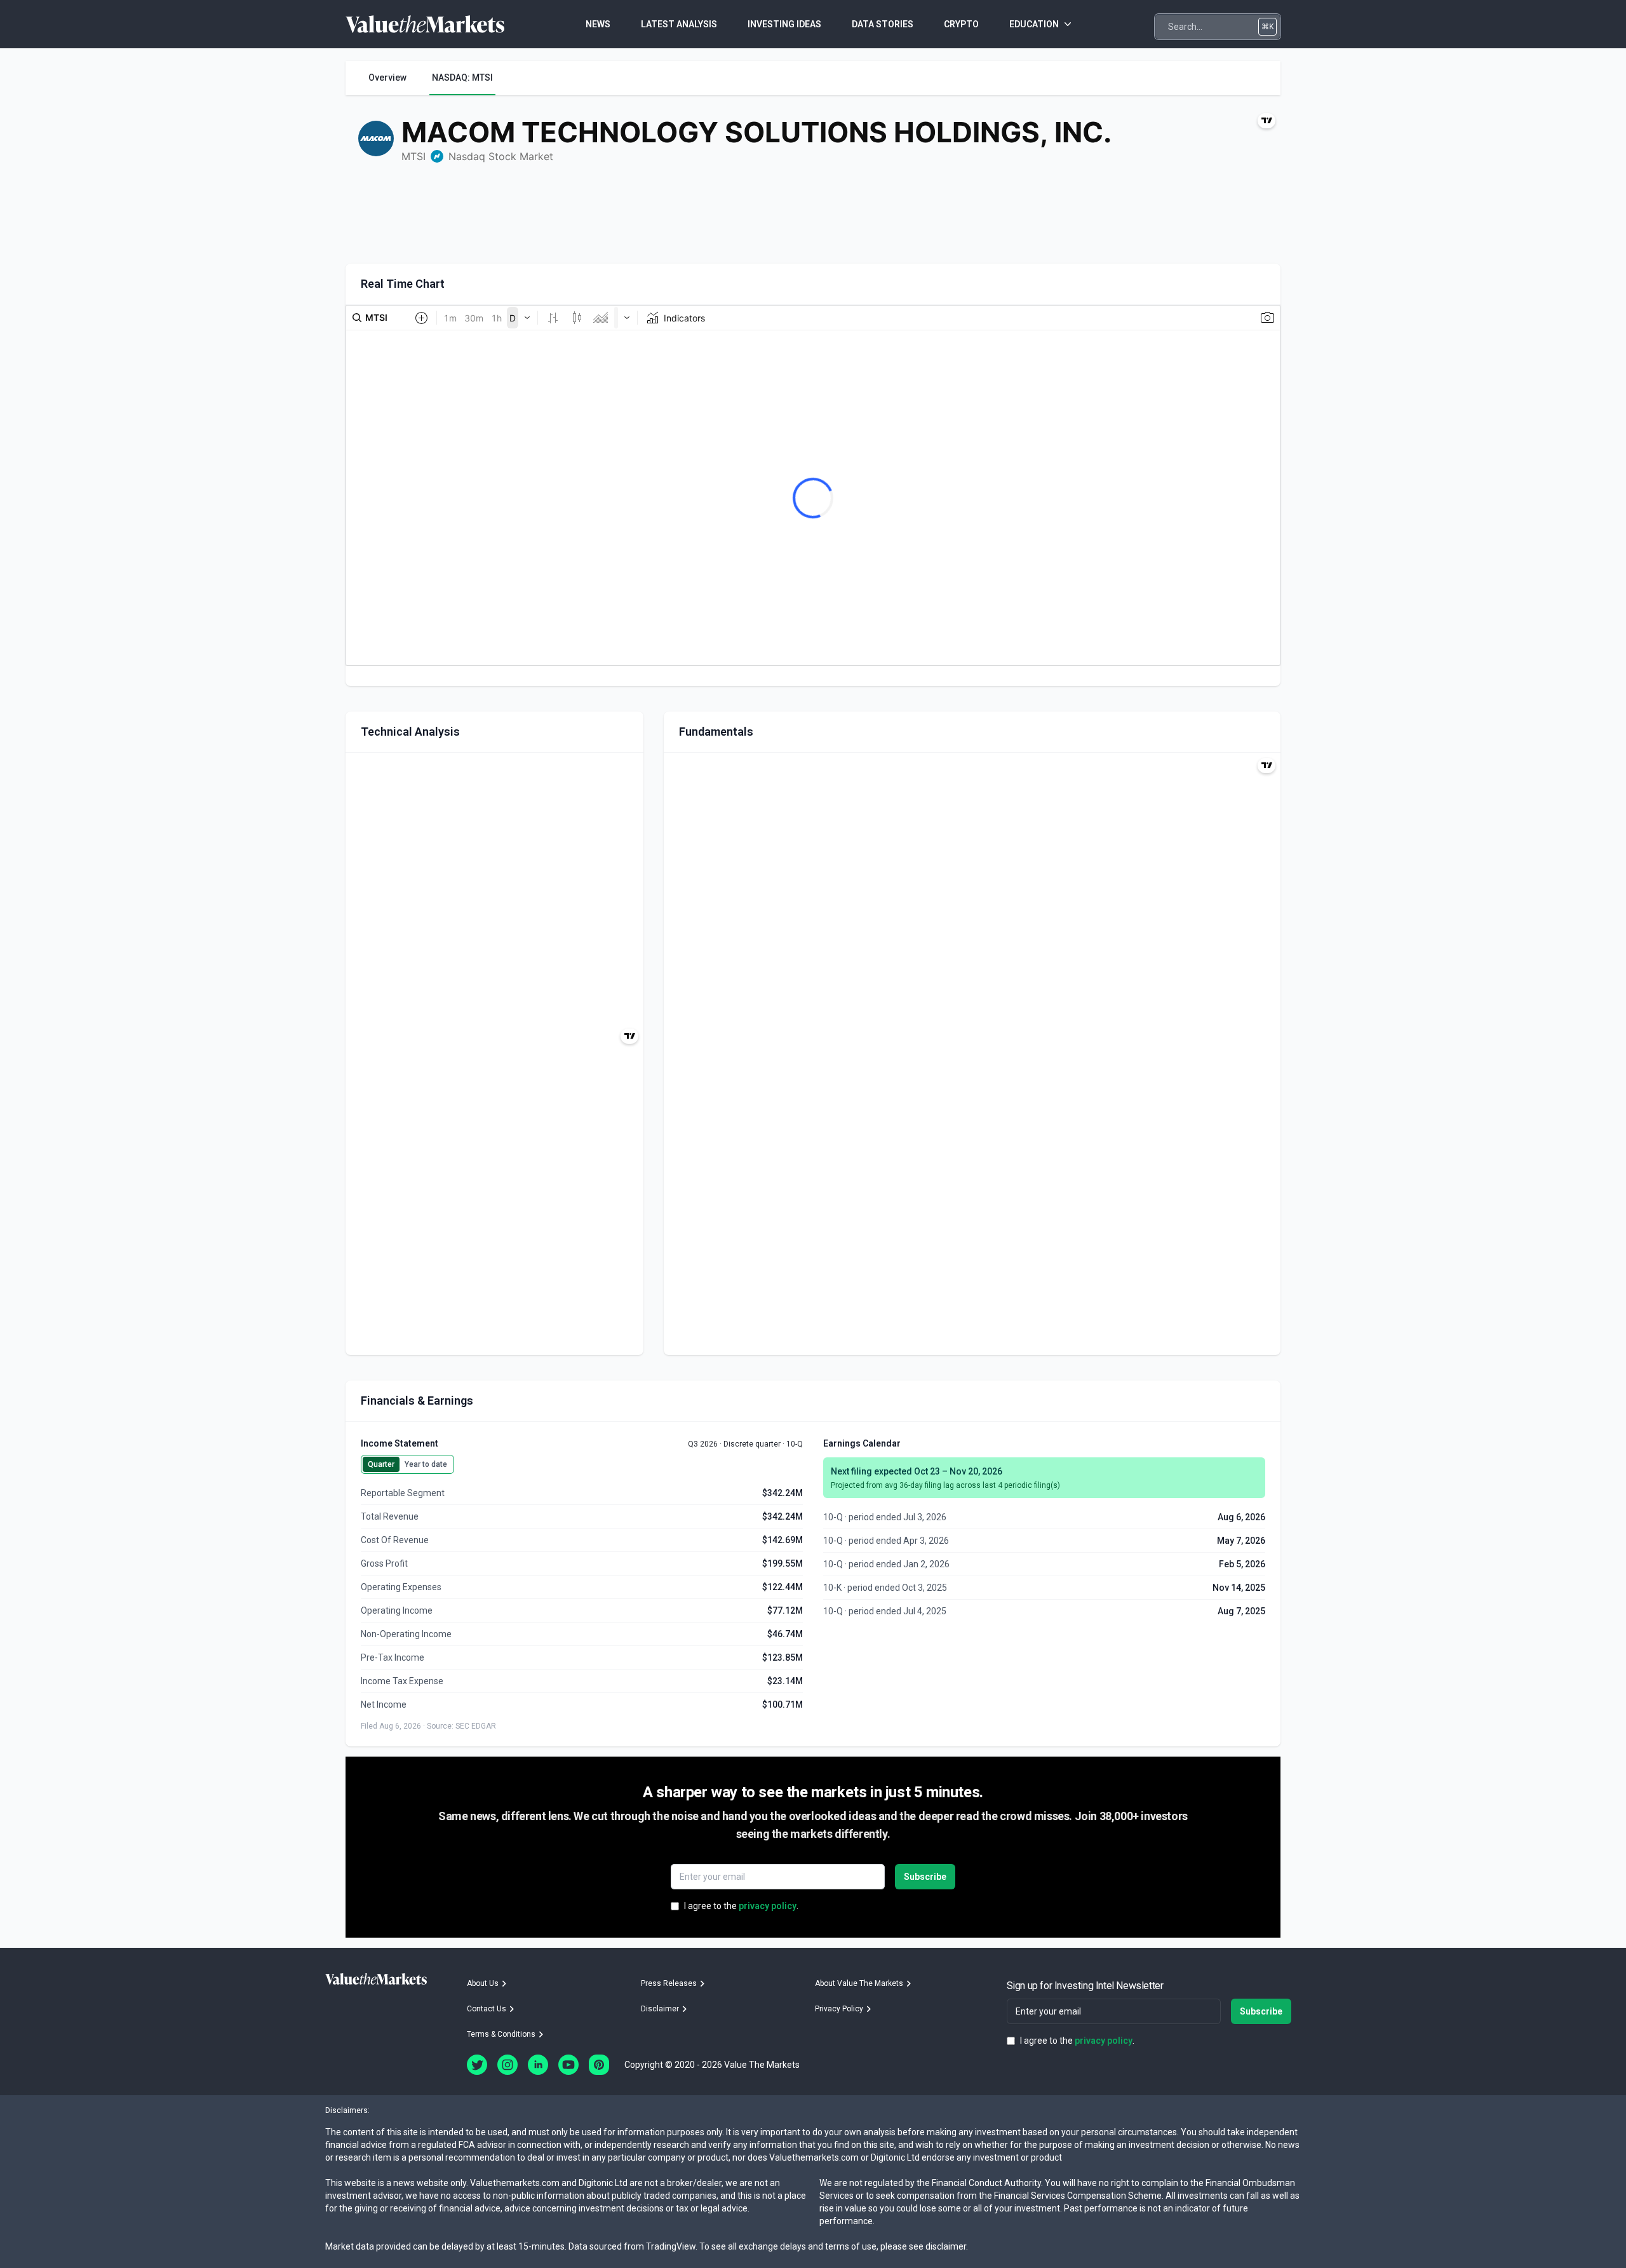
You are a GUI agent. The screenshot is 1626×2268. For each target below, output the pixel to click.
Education (1034, 24)
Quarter (381, 1464)
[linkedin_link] (538, 2065)
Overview (387, 78)
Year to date (426, 1464)
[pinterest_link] (599, 2065)
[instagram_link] (507, 2065)
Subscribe (925, 1877)
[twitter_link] (477, 2065)
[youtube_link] (568, 2065)
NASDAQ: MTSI (462, 78)
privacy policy (768, 1906)
